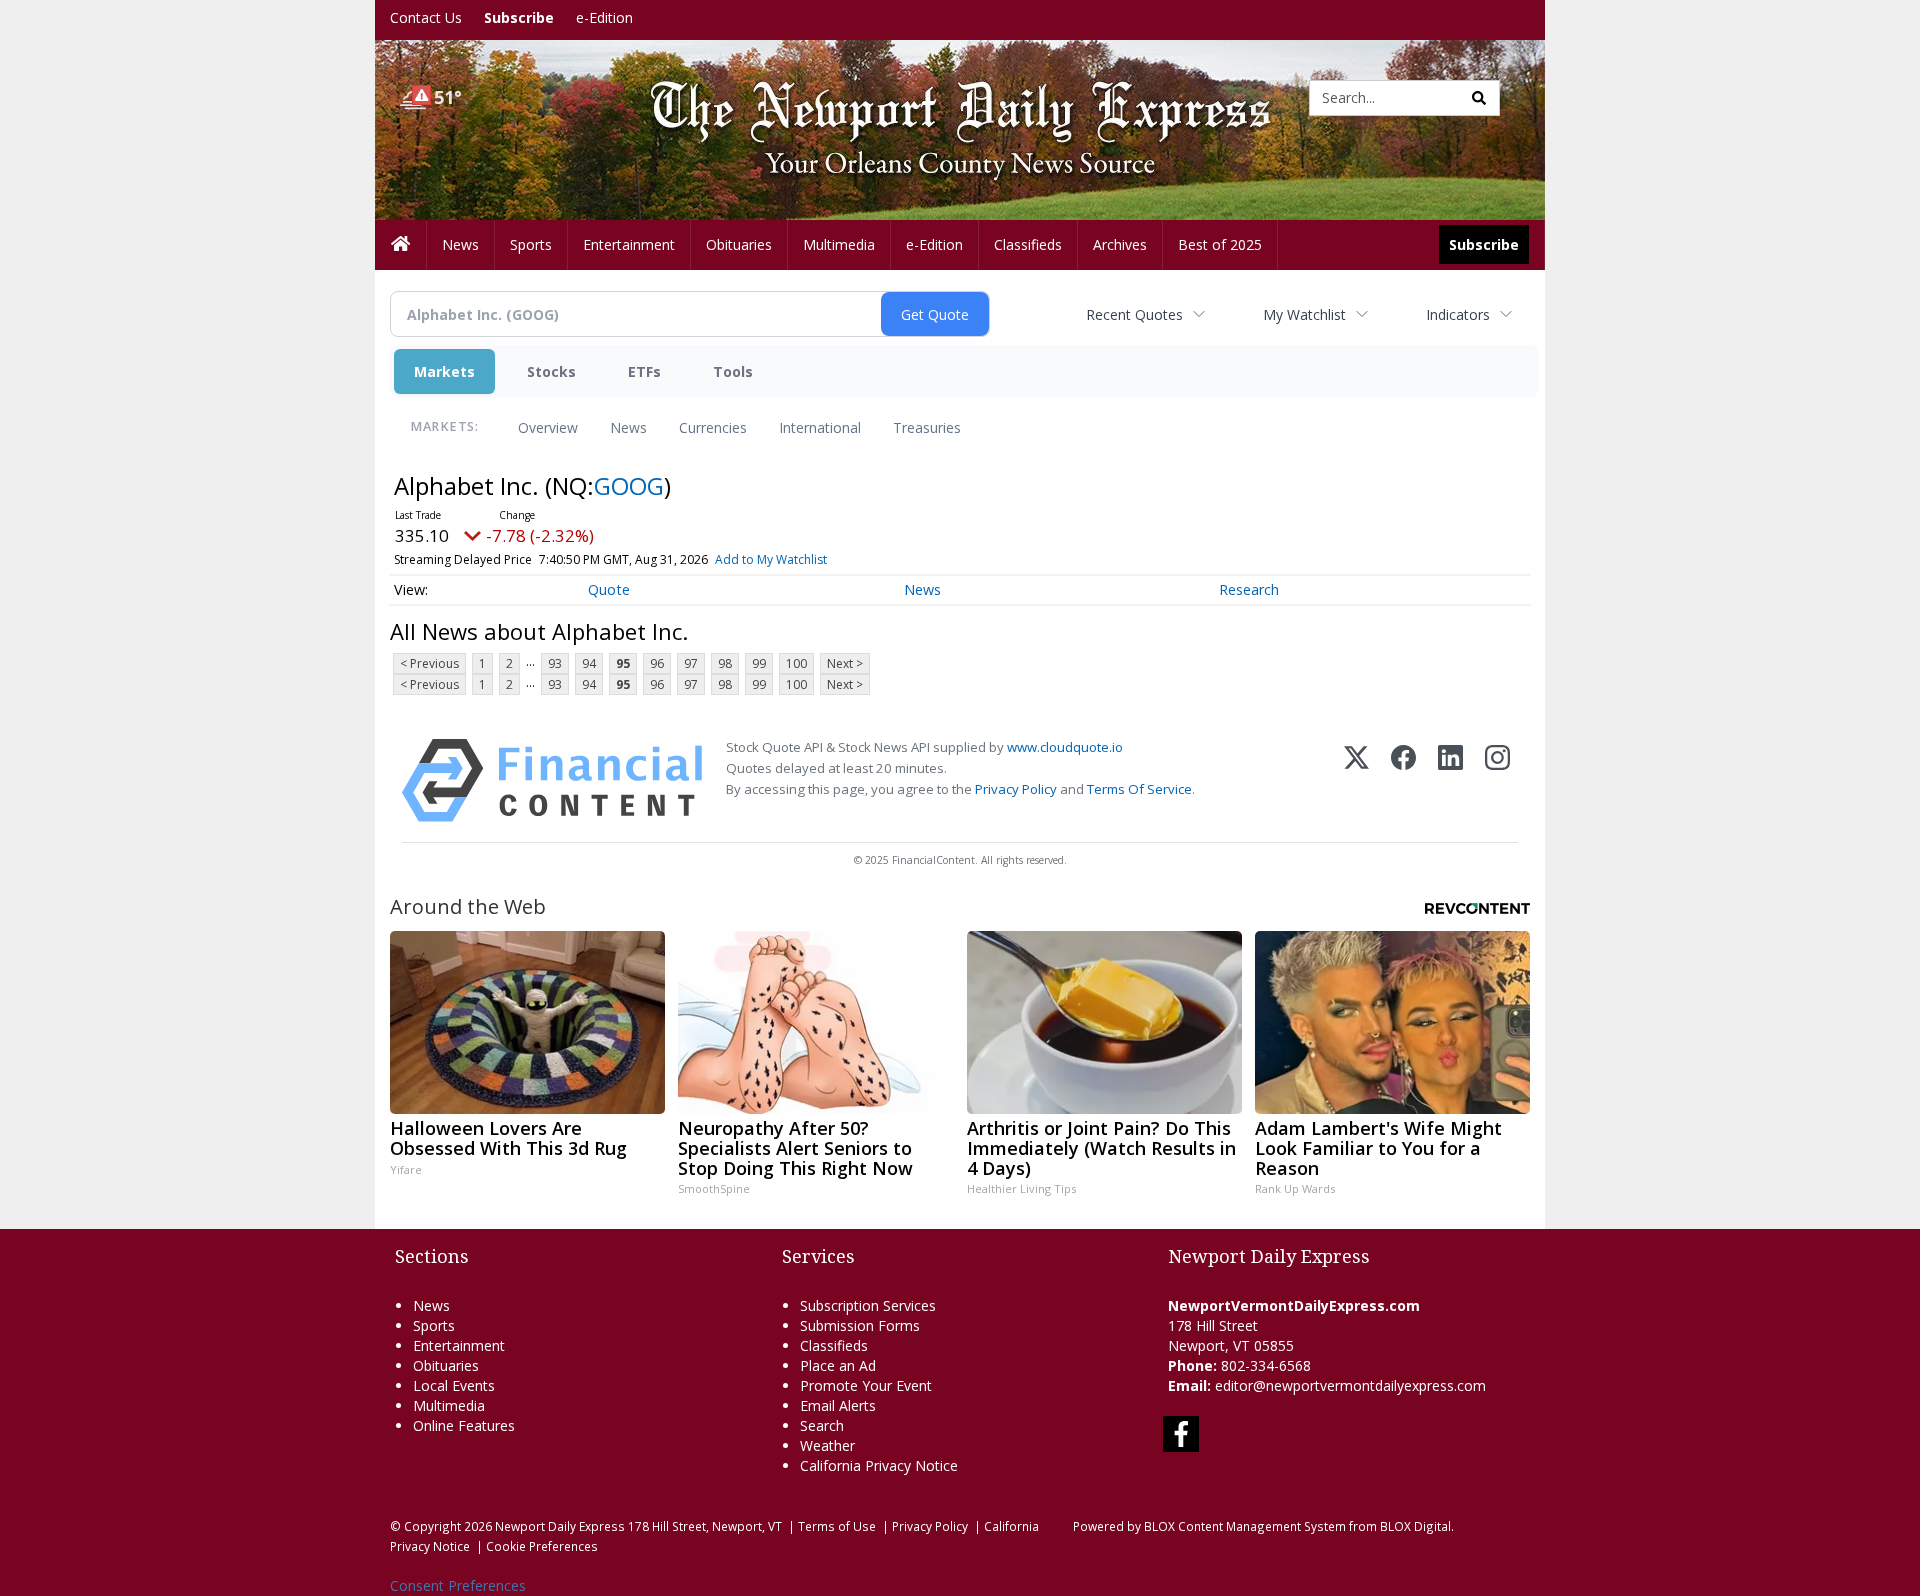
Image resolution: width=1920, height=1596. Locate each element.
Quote (609, 589)
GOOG (629, 485)
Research (1249, 589)
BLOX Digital (1415, 1526)
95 (623, 663)
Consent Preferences (458, 1585)
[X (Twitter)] (1356, 780)
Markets (444, 371)
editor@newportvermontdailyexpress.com (1350, 1385)
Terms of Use (837, 1526)
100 (796, 663)
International (820, 427)
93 (555, 663)
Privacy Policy (1016, 789)
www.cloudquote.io (1065, 747)
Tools (733, 371)
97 (691, 663)
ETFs (644, 371)
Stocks (551, 371)
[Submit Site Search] (1479, 98)
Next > (845, 663)
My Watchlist (1304, 314)
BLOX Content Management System (1245, 1526)
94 (589, 663)
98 (725, 663)
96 (657, 663)
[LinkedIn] (1450, 780)
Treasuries (927, 427)
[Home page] (945, 96)
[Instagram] (1497, 780)
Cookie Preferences (542, 1546)
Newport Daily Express (560, 1526)
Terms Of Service (1139, 789)
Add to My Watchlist (771, 559)
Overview (548, 427)
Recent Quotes (1134, 314)
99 (759, 663)
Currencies (713, 427)
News (628, 427)
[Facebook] (1403, 780)
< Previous (429, 663)
